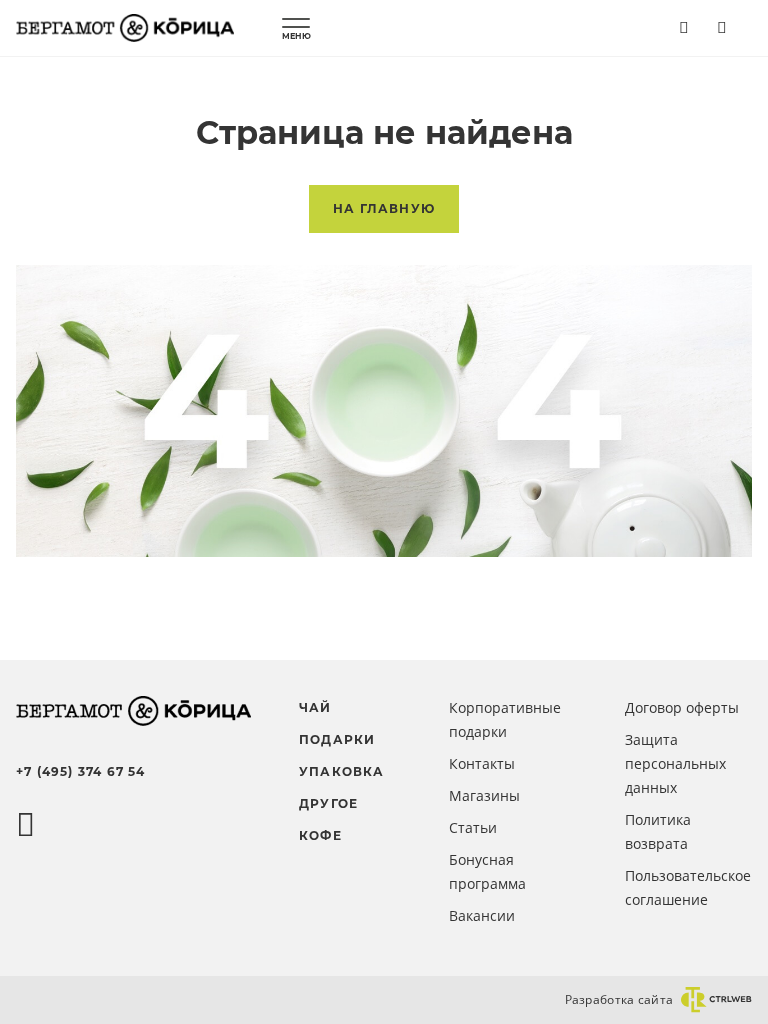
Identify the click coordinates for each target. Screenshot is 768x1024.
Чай (315, 707)
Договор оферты (682, 707)
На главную (384, 208)
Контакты (482, 763)
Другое (328, 803)
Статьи (473, 827)
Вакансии (482, 915)
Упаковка (342, 771)
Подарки (337, 739)
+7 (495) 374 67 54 (81, 771)
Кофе (320, 835)
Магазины (484, 795)
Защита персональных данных (675, 763)
